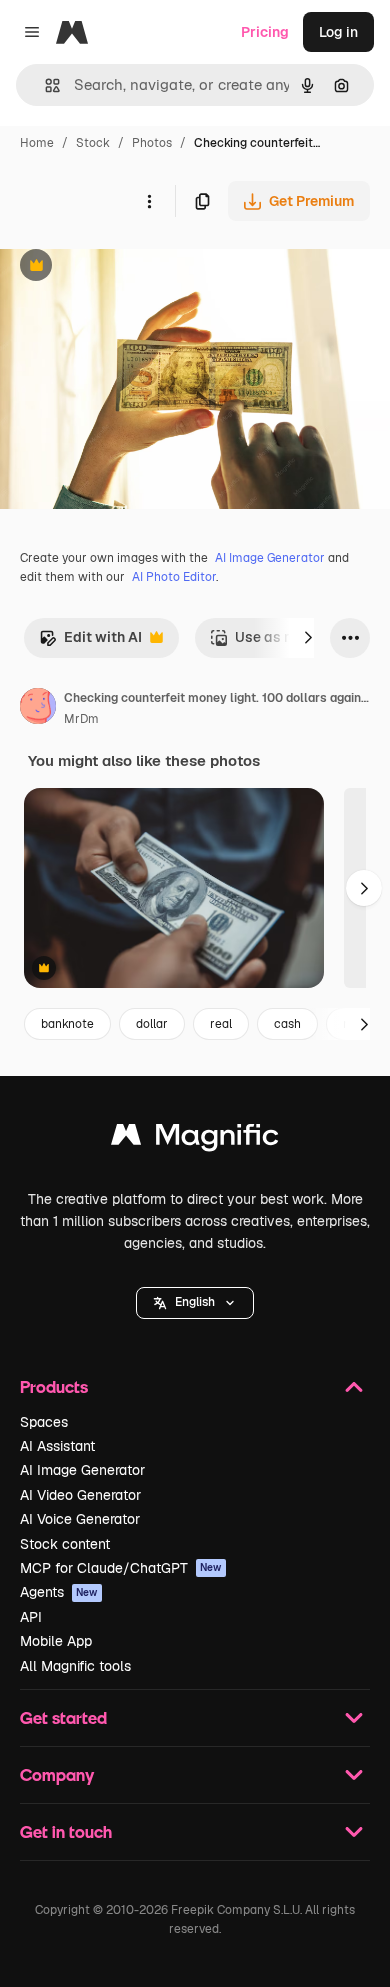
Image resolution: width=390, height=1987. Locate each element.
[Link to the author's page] (38, 709)
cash (287, 1024)
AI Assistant (57, 1446)
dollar (152, 1024)
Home (37, 143)
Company (57, 1774)
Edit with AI (90, 642)
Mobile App (56, 1641)
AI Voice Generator (80, 1519)
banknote (67, 1024)
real (221, 1024)
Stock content (65, 1544)
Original (128, 267)
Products (54, 1386)
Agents (59, 1592)
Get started (63, 1717)
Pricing (265, 32)
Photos (152, 143)
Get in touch (66, 1831)
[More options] (149, 201)
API (31, 1617)
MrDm (81, 719)
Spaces (44, 1422)
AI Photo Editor (174, 577)
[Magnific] (195, 1139)
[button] (195, 1303)
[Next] (308, 638)
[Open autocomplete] (44, 85)
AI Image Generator (270, 558)
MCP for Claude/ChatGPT (121, 1568)
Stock (93, 143)
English (195, 1302)
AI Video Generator (80, 1495)
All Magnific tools (75, 1666)
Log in (338, 32)
